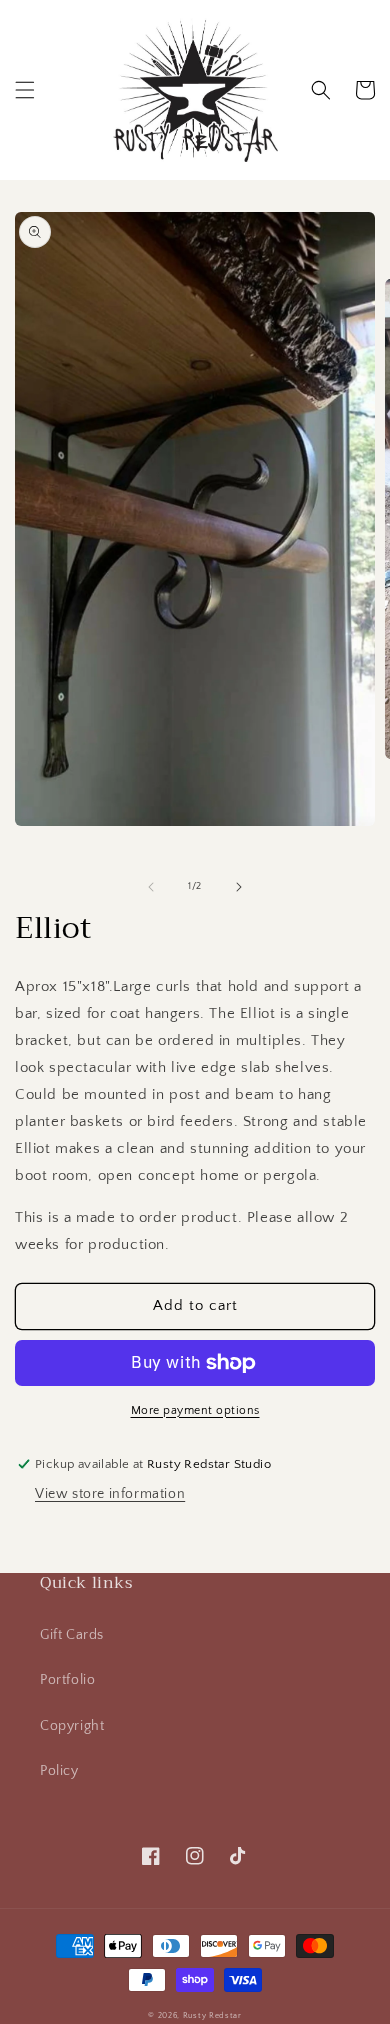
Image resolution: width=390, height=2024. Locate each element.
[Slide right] (239, 887)
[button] (25, 90)
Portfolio (67, 1680)
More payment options (195, 1410)
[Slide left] (151, 887)
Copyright (72, 1726)
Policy (59, 1771)
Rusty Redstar (212, 2015)
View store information (110, 1494)
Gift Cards (72, 1635)
